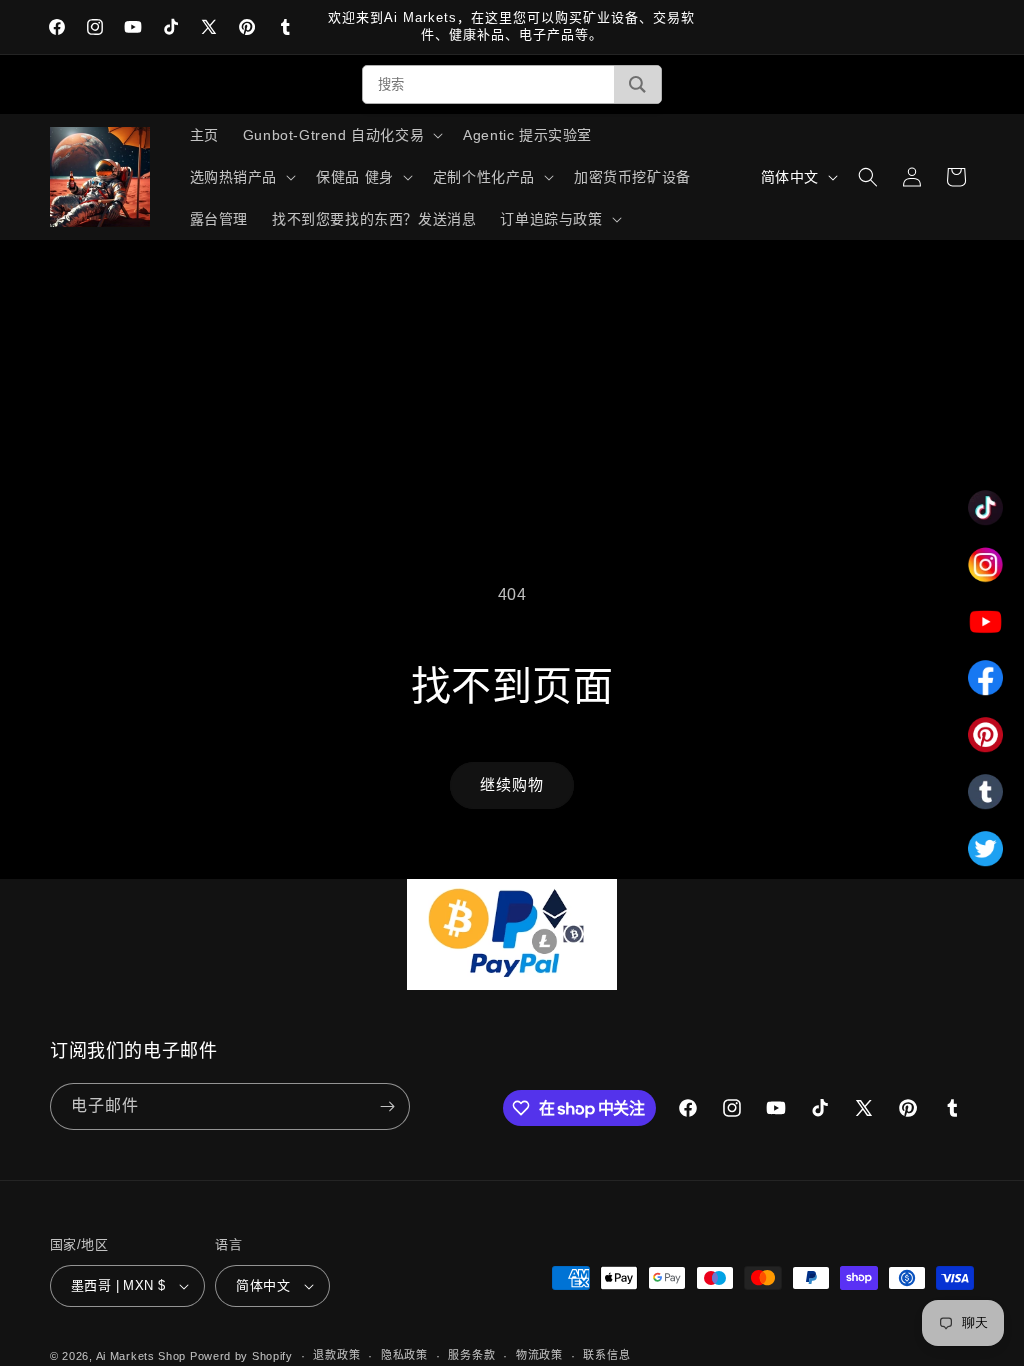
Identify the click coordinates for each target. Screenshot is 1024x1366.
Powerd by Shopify (241, 1356)
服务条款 (471, 1355)
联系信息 (606, 1355)
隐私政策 (404, 1355)
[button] (341, 135)
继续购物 (512, 784)
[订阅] (387, 1106)
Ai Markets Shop (141, 1356)
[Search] (637, 84)
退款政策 (336, 1355)
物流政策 (539, 1355)
